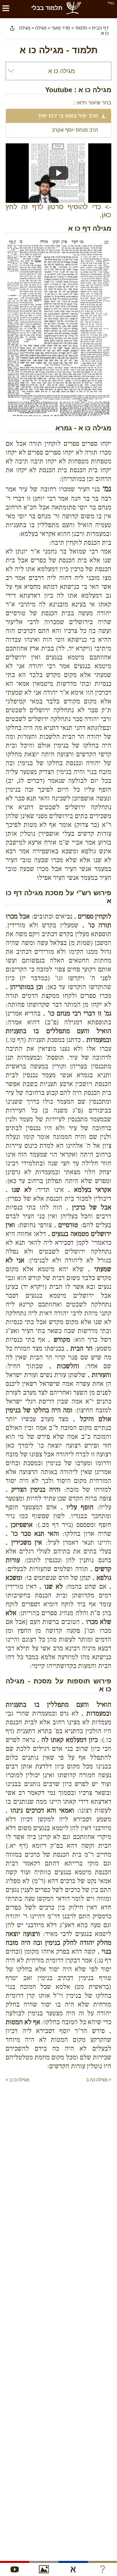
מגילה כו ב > (17, 2080)
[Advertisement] (56, 2095)
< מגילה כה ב (99, 2080)
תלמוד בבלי (47, 8)
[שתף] (12, 28)
